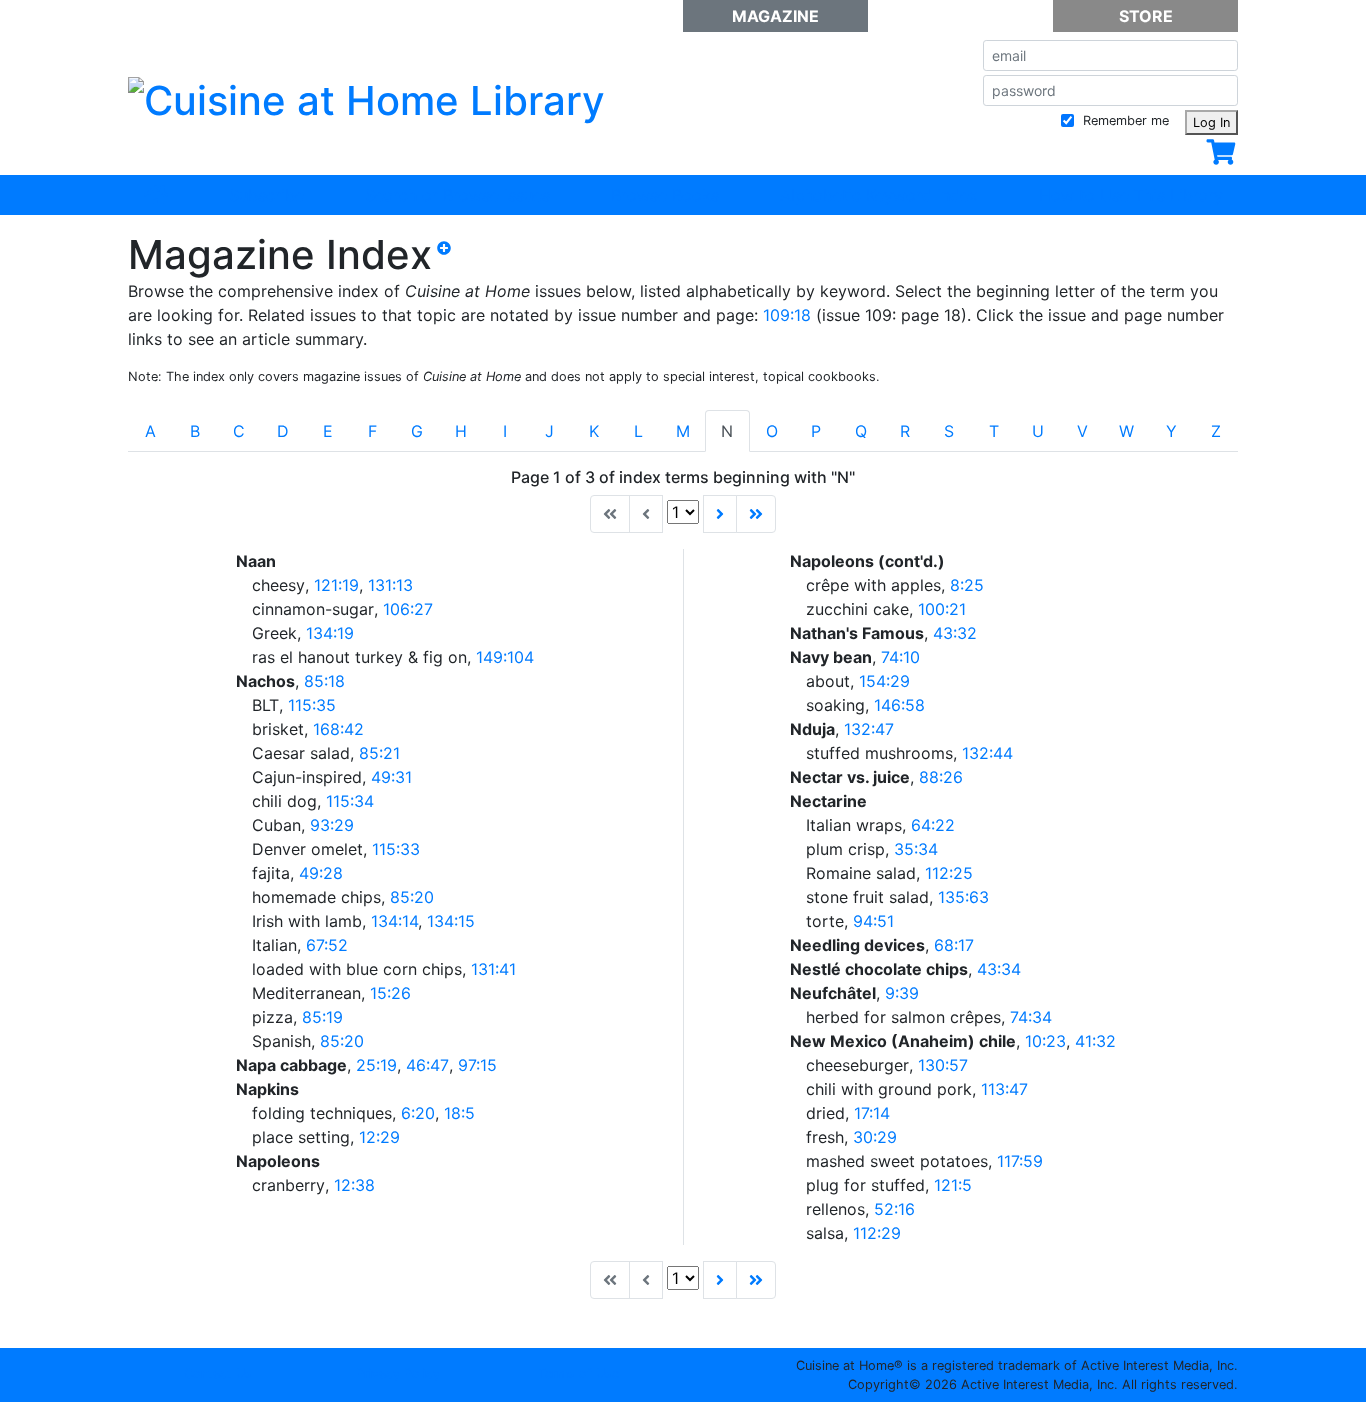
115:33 (396, 849)
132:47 (869, 729)
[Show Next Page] (720, 514)
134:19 (330, 633)
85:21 (379, 753)
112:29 (877, 1233)
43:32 (955, 633)
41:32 (1095, 1041)
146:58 (899, 705)
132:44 (987, 753)
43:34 (999, 969)
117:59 (1020, 1161)
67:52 (327, 945)
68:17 (954, 945)
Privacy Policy (398, 1373)
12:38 (354, 1185)
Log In (1211, 122)
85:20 (412, 897)
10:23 (1045, 1041)
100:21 (942, 609)
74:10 (900, 657)
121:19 (336, 585)
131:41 (493, 969)
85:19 (322, 1017)
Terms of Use (578, 1373)
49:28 (321, 873)
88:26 (941, 777)
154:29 (884, 681)
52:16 (894, 1209)
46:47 (427, 1065)
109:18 (787, 315)
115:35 (312, 705)
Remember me (1124, 120)
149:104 (505, 657)
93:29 (332, 825)
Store (1146, 16)
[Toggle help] (452, 263)
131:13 (390, 585)
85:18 (324, 681)
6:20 (418, 1113)
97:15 (477, 1065)
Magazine (775, 16)
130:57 (943, 1065)
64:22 (933, 825)
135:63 (963, 897)
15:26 (390, 993)
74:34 (1031, 1017)
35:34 (916, 849)
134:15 (451, 921)
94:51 (873, 921)
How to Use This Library (1131, 195)
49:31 (391, 777)
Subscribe (266, 195)
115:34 (350, 801)
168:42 (338, 729)
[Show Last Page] (756, 514)
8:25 (967, 585)
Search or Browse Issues (457, 195)
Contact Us (218, 1373)
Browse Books (665, 195)
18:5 (459, 1113)
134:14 (394, 921)
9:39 (902, 993)
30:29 (875, 1137)
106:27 (408, 609)
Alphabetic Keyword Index (879, 195)
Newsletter (960, 16)
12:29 (379, 1137)
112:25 (949, 873)
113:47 (1004, 1089)
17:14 (872, 1113)
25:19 (376, 1065)
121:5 (953, 1185)
